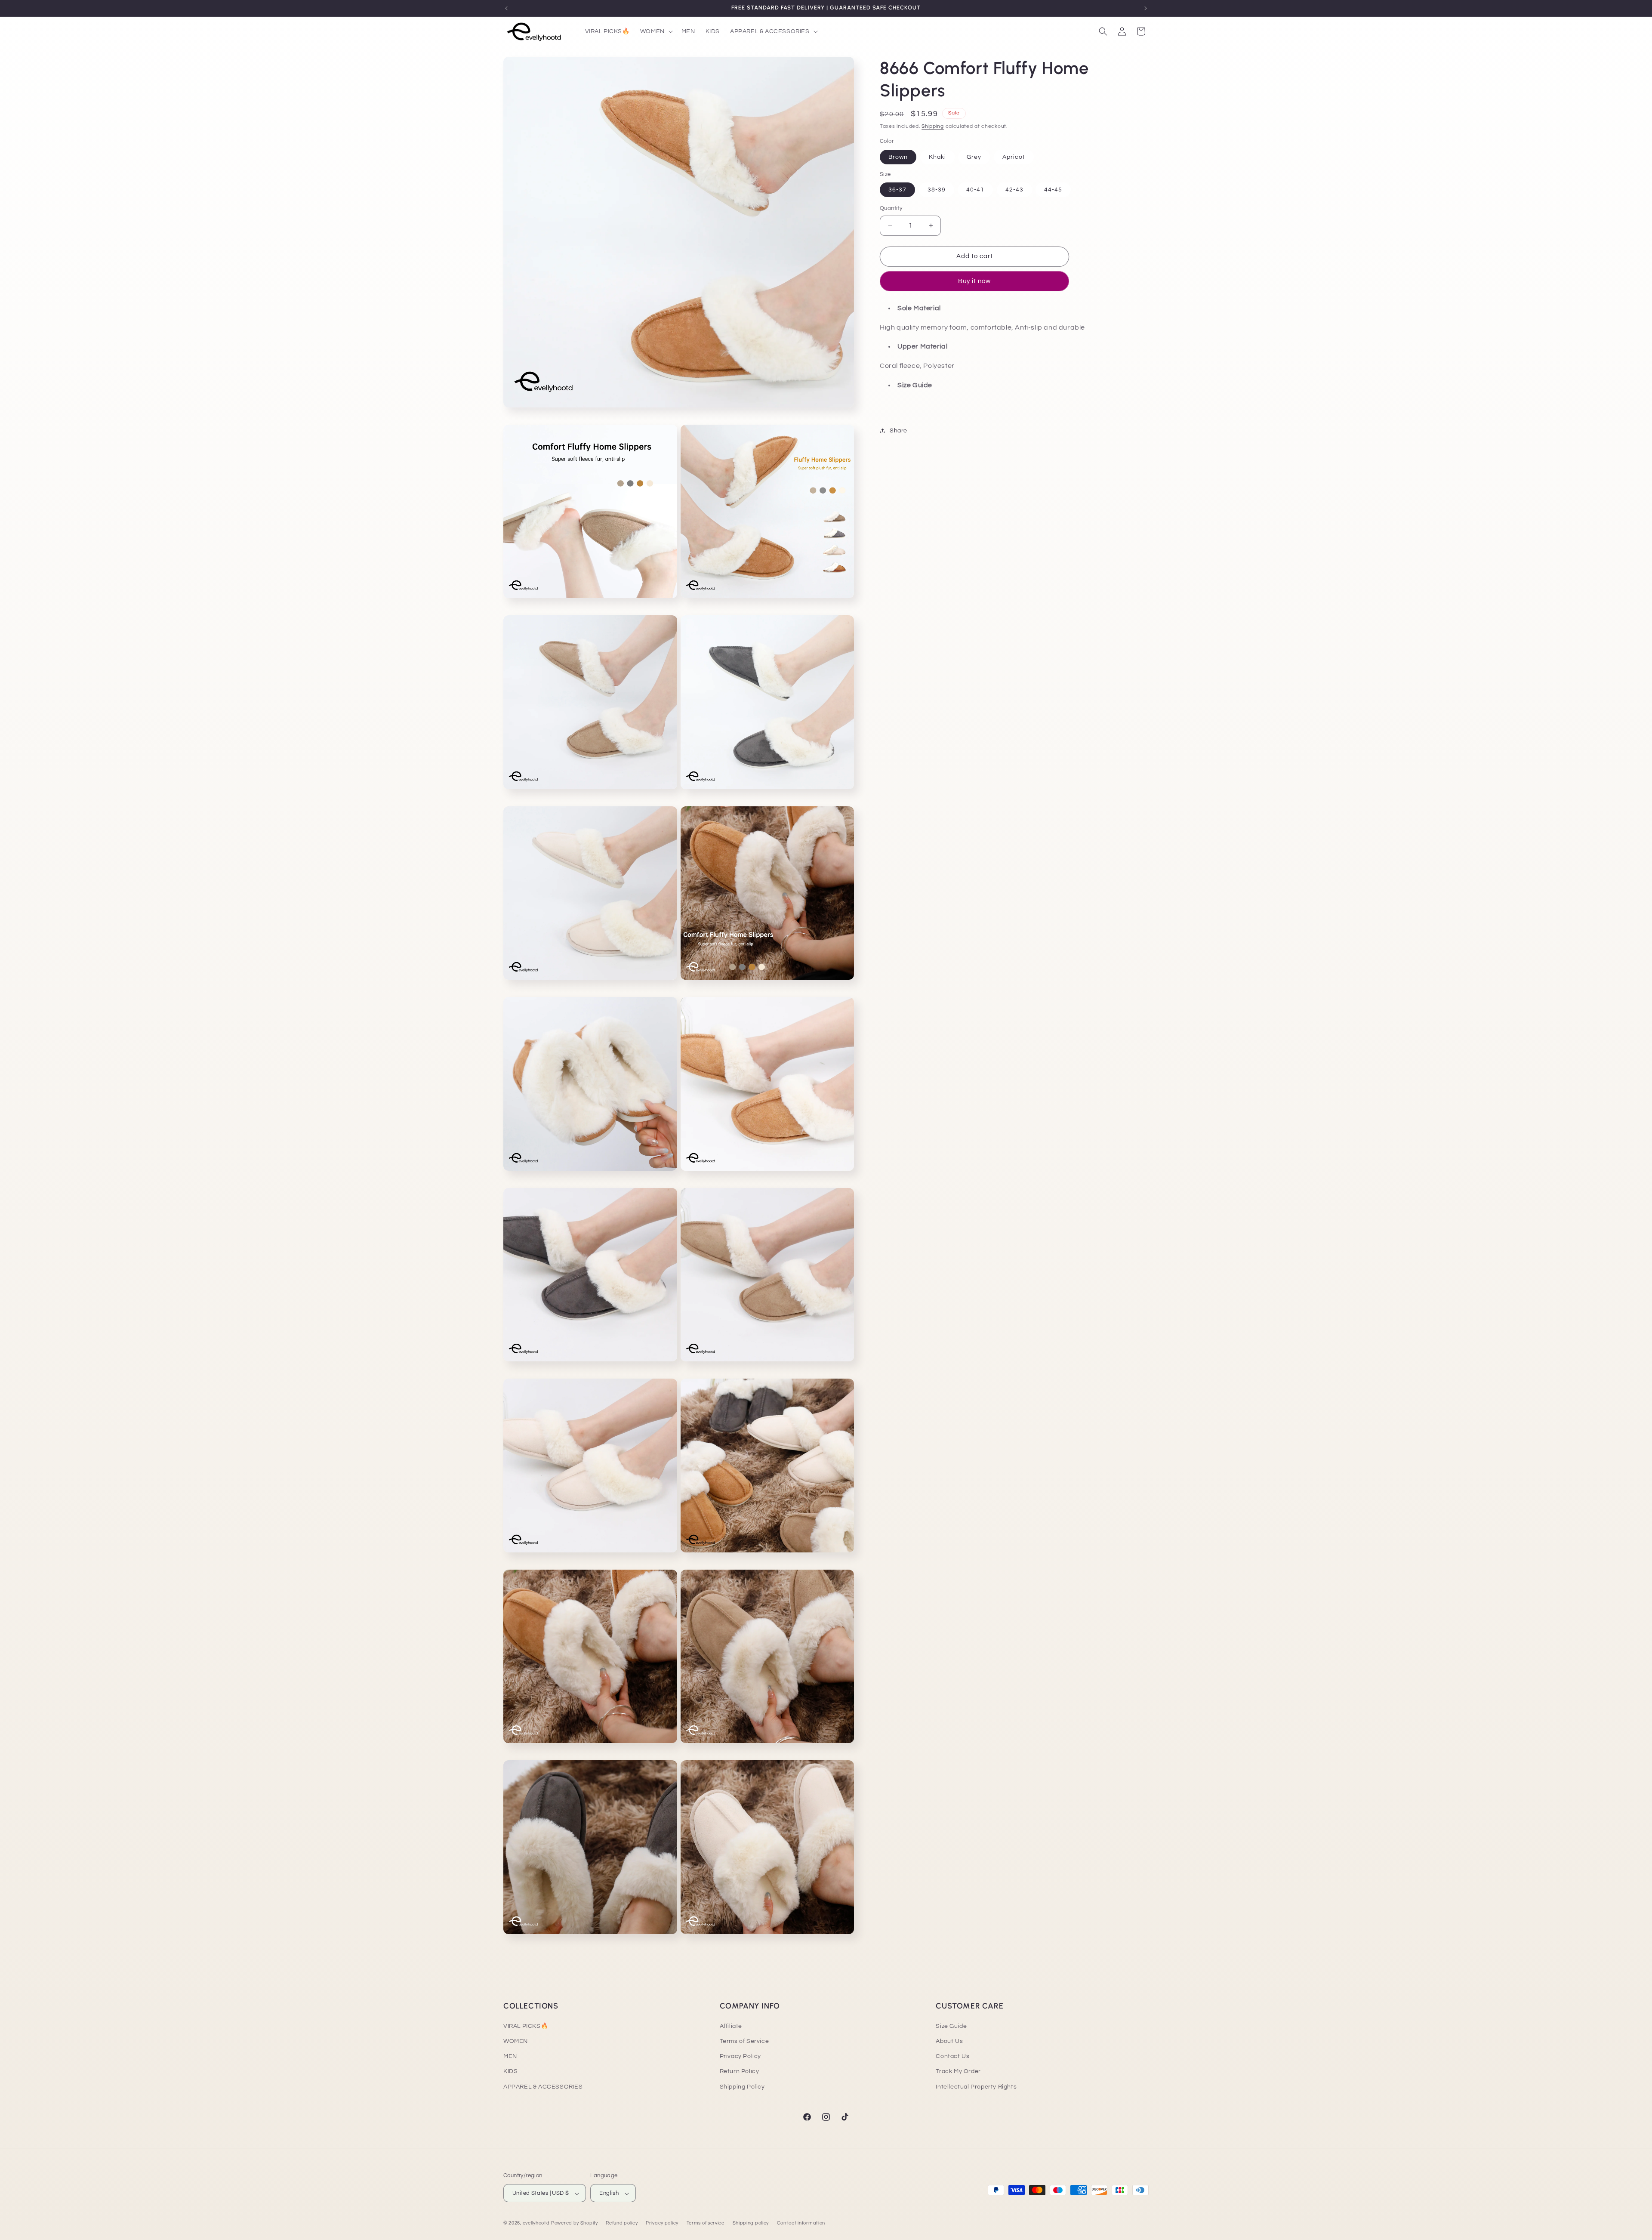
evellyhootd (536, 2223)
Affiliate (731, 2026)
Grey (974, 157)
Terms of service (706, 2223)
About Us (949, 2041)
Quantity (891, 208)
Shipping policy (751, 2223)
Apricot (1014, 157)
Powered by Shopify (575, 2223)
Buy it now (974, 281)
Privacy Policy (740, 2057)
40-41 (975, 190)
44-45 (1053, 190)
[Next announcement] (1146, 8)
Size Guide (951, 2026)
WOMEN (516, 2041)
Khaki (937, 157)
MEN (510, 2057)
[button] (656, 31)
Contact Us (952, 2057)
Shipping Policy (742, 2087)
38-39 (937, 190)
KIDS (510, 2072)
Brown (898, 157)
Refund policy (622, 2223)
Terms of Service (744, 2041)
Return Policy (740, 2072)
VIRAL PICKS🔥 (526, 2026)
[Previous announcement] (506, 8)
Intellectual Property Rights (976, 2087)
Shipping (933, 126)
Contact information (801, 2223)
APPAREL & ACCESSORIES (543, 2087)
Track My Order (958, 2072)
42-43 (1014, 190)
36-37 (897, 190)
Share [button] (898, 431)
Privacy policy (662, 2223)
